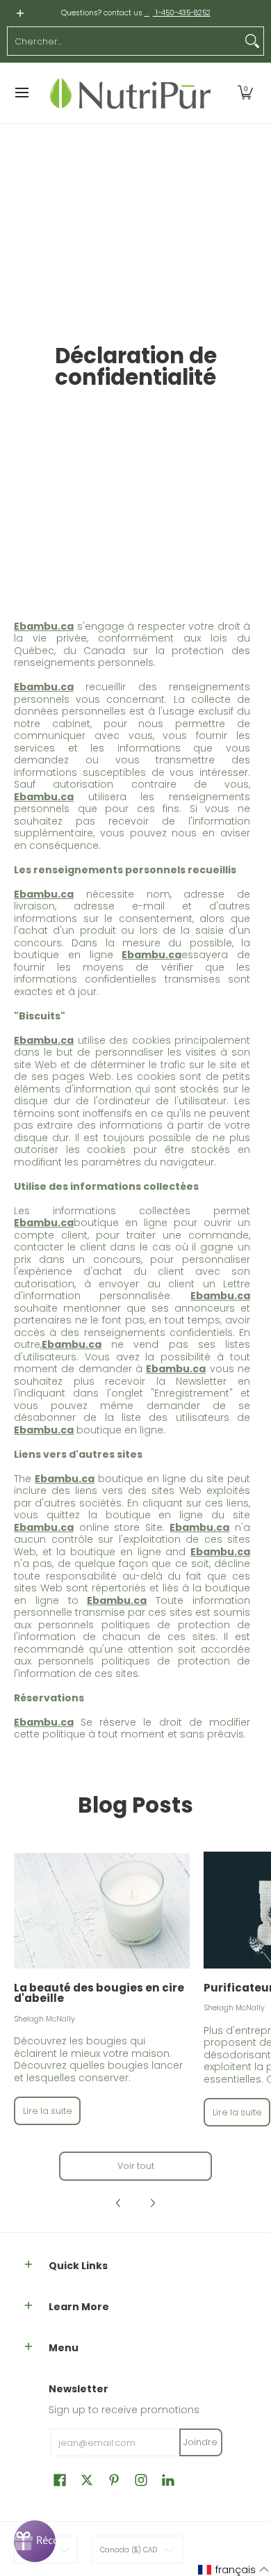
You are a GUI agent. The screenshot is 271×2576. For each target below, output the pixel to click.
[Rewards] (35, 2541)
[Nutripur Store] (131, 93)
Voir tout (136, 2166)
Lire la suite (48, 2111)
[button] (245, 93)
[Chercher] (252, 41)
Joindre (200, 2442)
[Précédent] (119, 2203)
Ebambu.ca (44, 894)
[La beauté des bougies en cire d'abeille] (102, 1911)
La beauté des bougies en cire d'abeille (99, 1993)
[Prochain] (152, 2203)
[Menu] (21, 93)
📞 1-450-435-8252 (178, 13)
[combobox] (124, 41)
